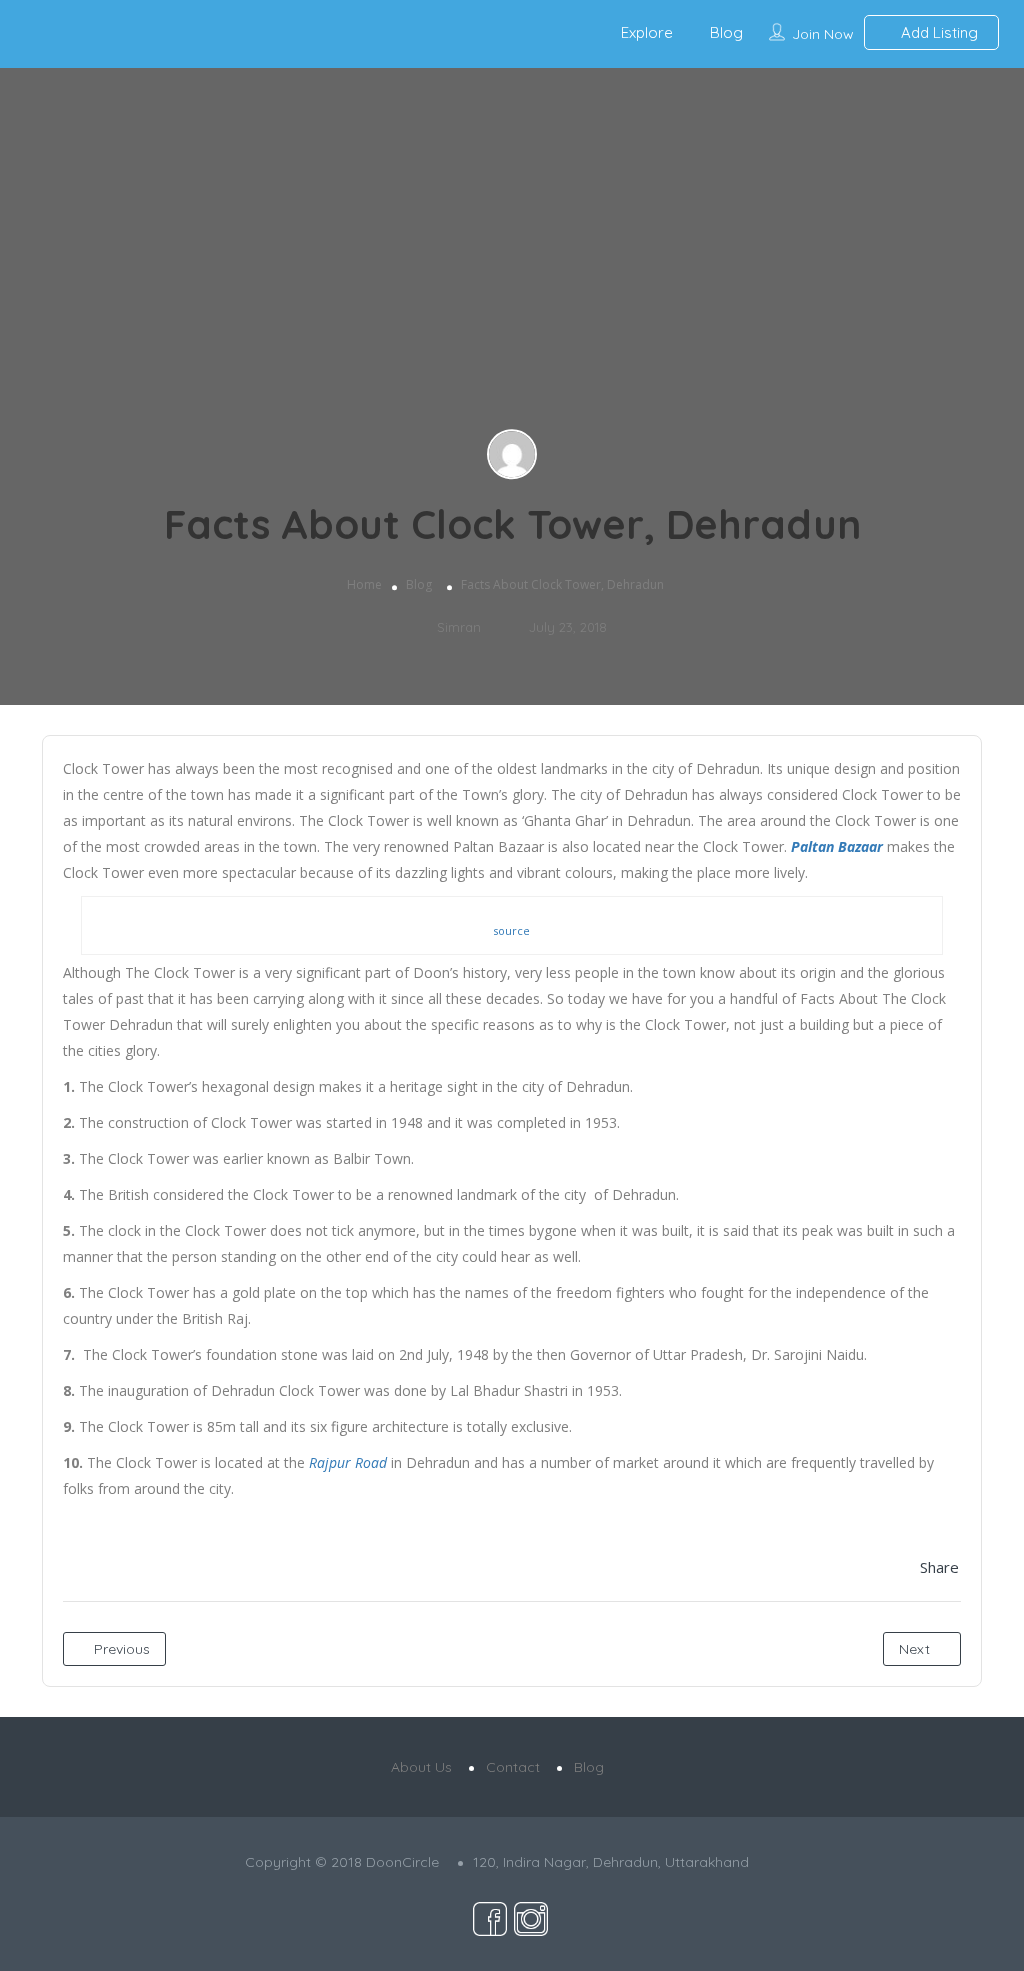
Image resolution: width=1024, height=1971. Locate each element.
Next (916, 1649)
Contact (513, 1767)
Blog (726, 32)
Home (364, 584)
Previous (120, 1649)
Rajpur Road (348, 1462)
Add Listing (937, 32)
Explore (647, 32)
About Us (421, 1767)
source (511, 930)
